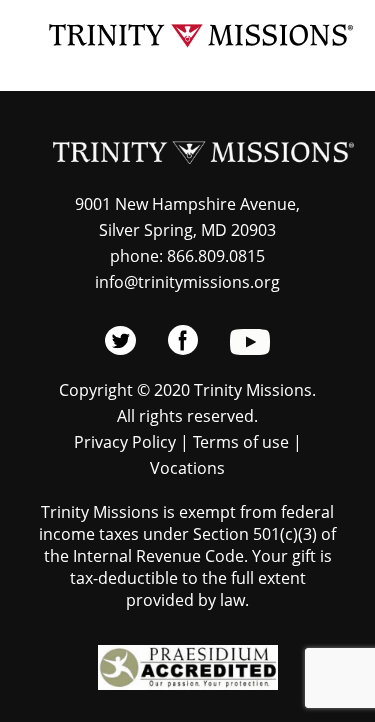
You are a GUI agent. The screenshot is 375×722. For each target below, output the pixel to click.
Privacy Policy (125, 442)
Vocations (187, 468)
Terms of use (241, 442)
